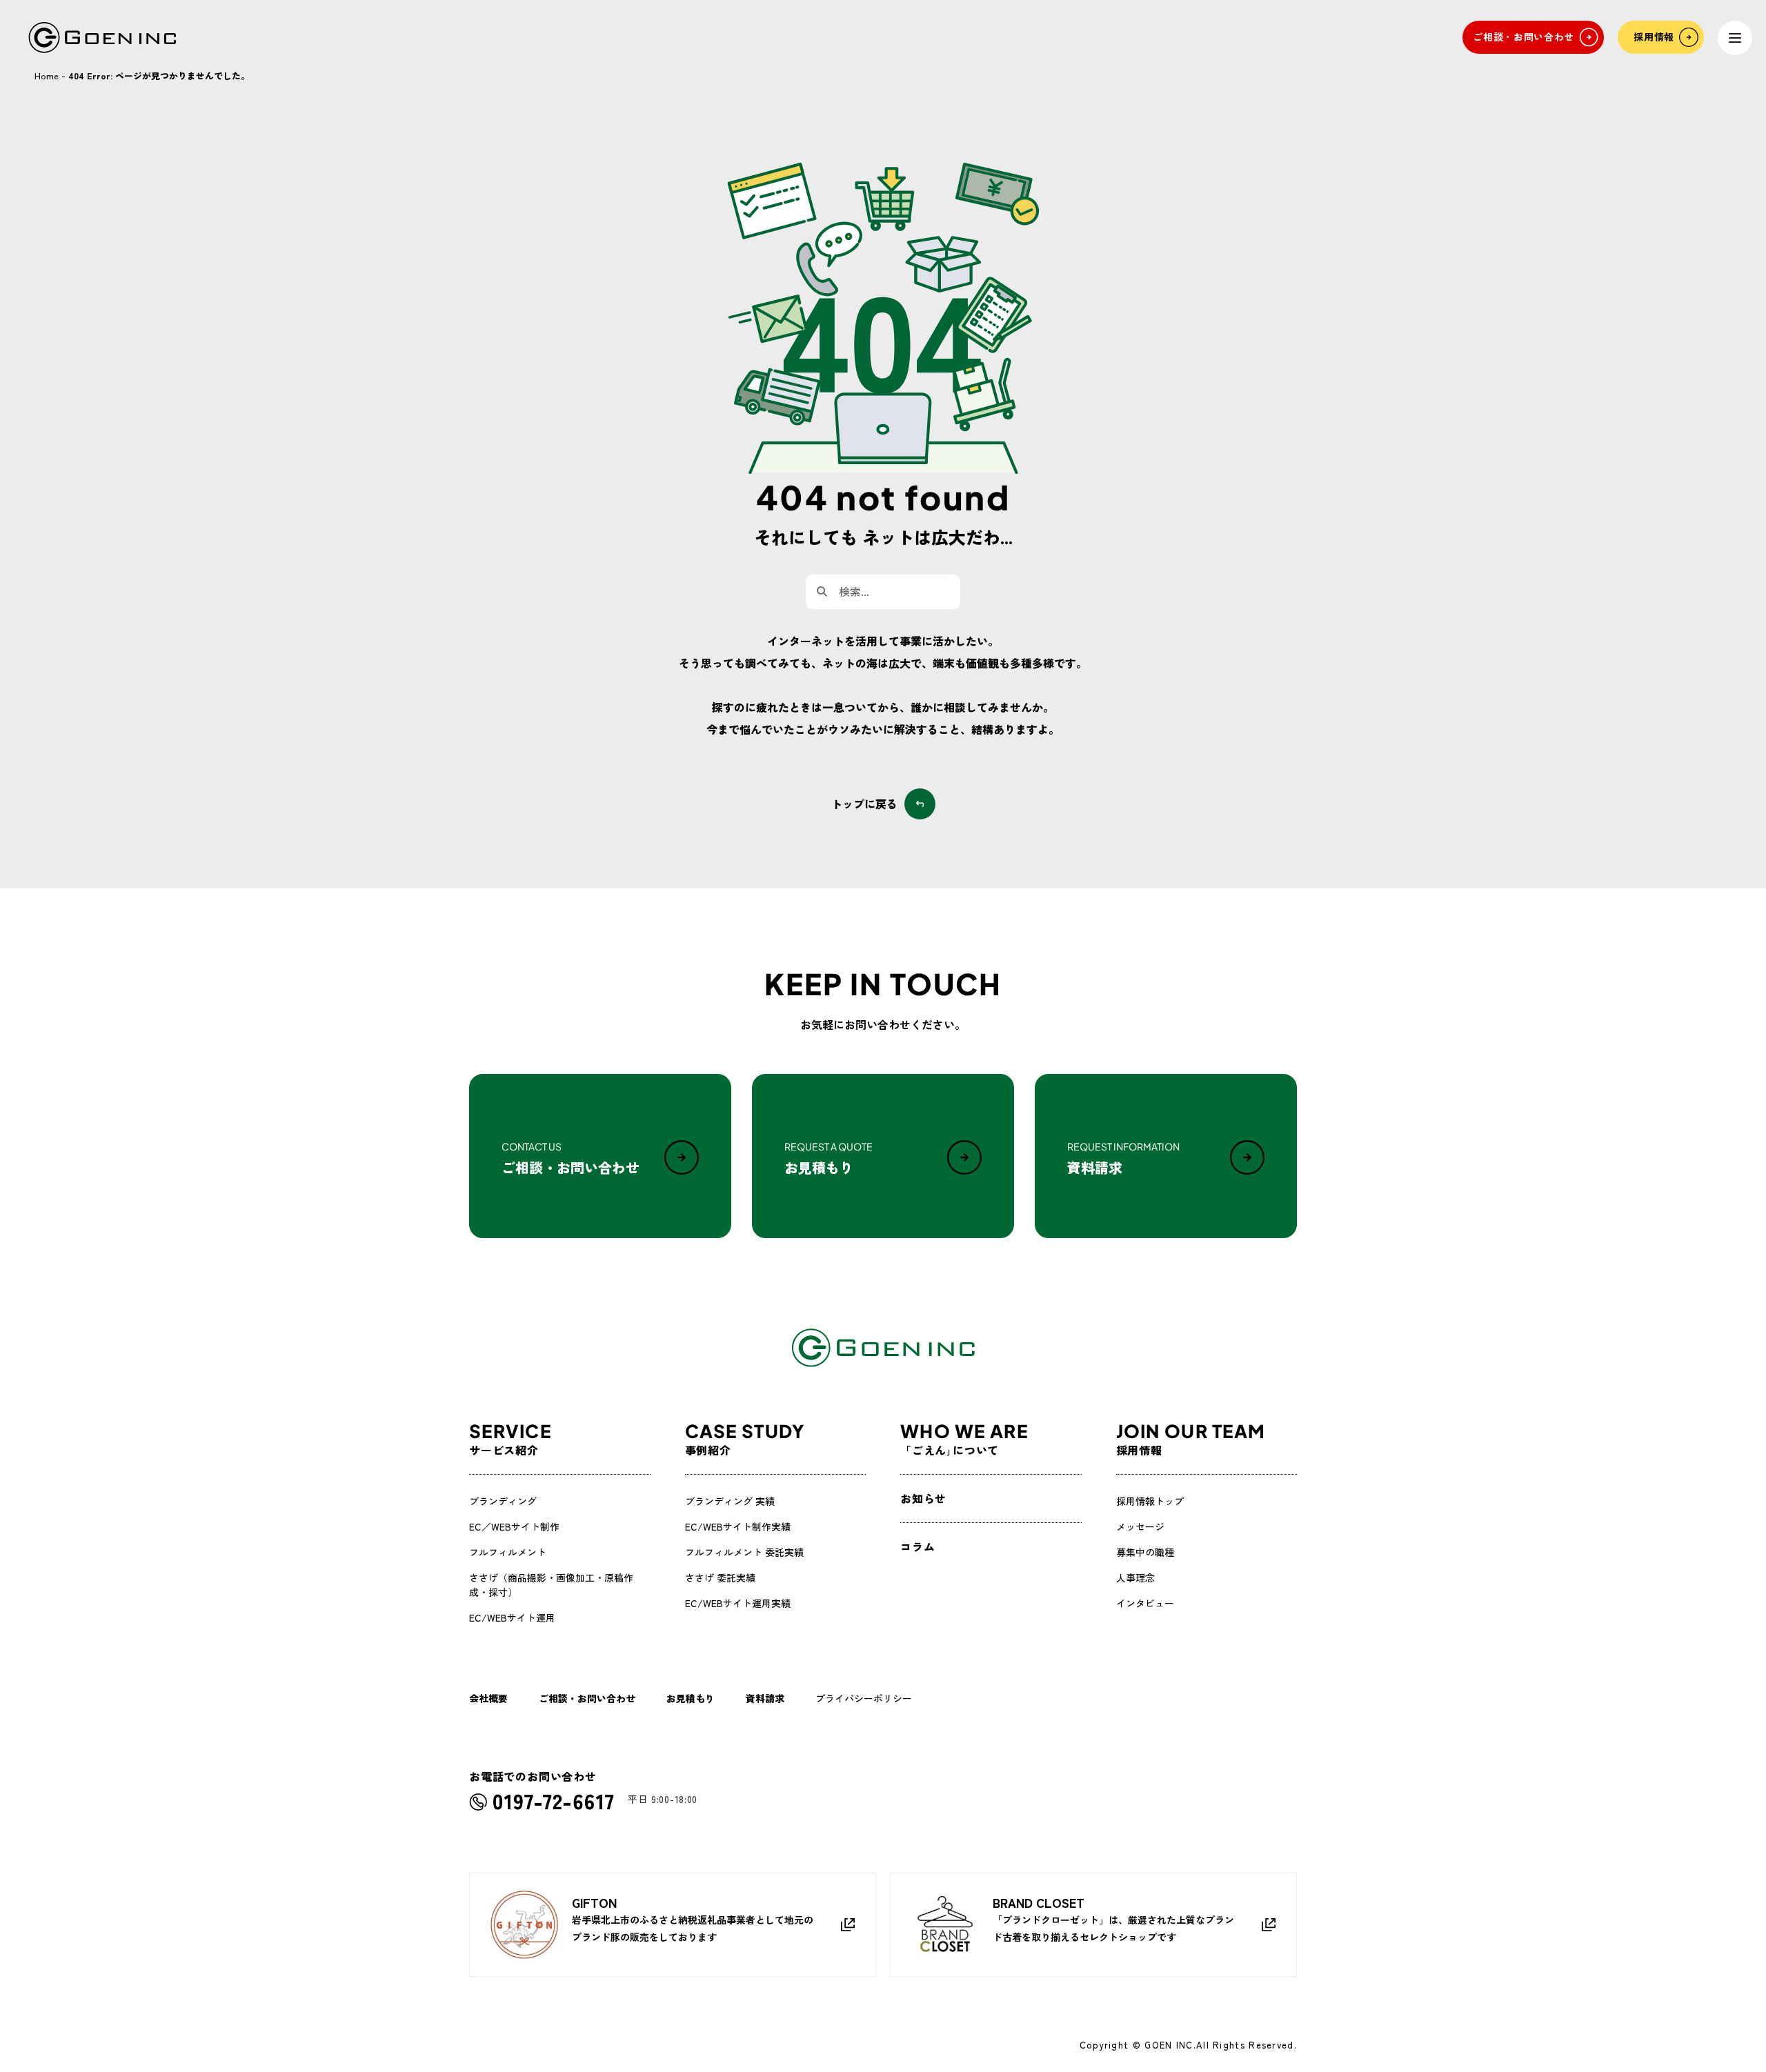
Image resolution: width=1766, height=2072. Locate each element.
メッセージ (1140, 1526)
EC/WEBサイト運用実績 (738, 1603)
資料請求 (765, 1698)
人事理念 (1135, 1577)
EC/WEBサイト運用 (512, 1617)
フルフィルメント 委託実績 (744, 1552)
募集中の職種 (1145, 1552)
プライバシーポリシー (864, 1698)
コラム (917, 1546)
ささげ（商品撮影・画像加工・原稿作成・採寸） (551, 1585)
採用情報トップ (1150, 1501)
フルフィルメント (508, 1552)
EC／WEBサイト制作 (514, 1526)
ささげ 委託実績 (720, 1577)
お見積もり (691, 1698)
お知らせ (923, 1498)
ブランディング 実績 (730, 1501)
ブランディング (503, 1501)
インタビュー (1145, 1603)
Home (47, 76)
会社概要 (488, 1698)
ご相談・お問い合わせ (587, 1698)
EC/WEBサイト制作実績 (738, 1526)
